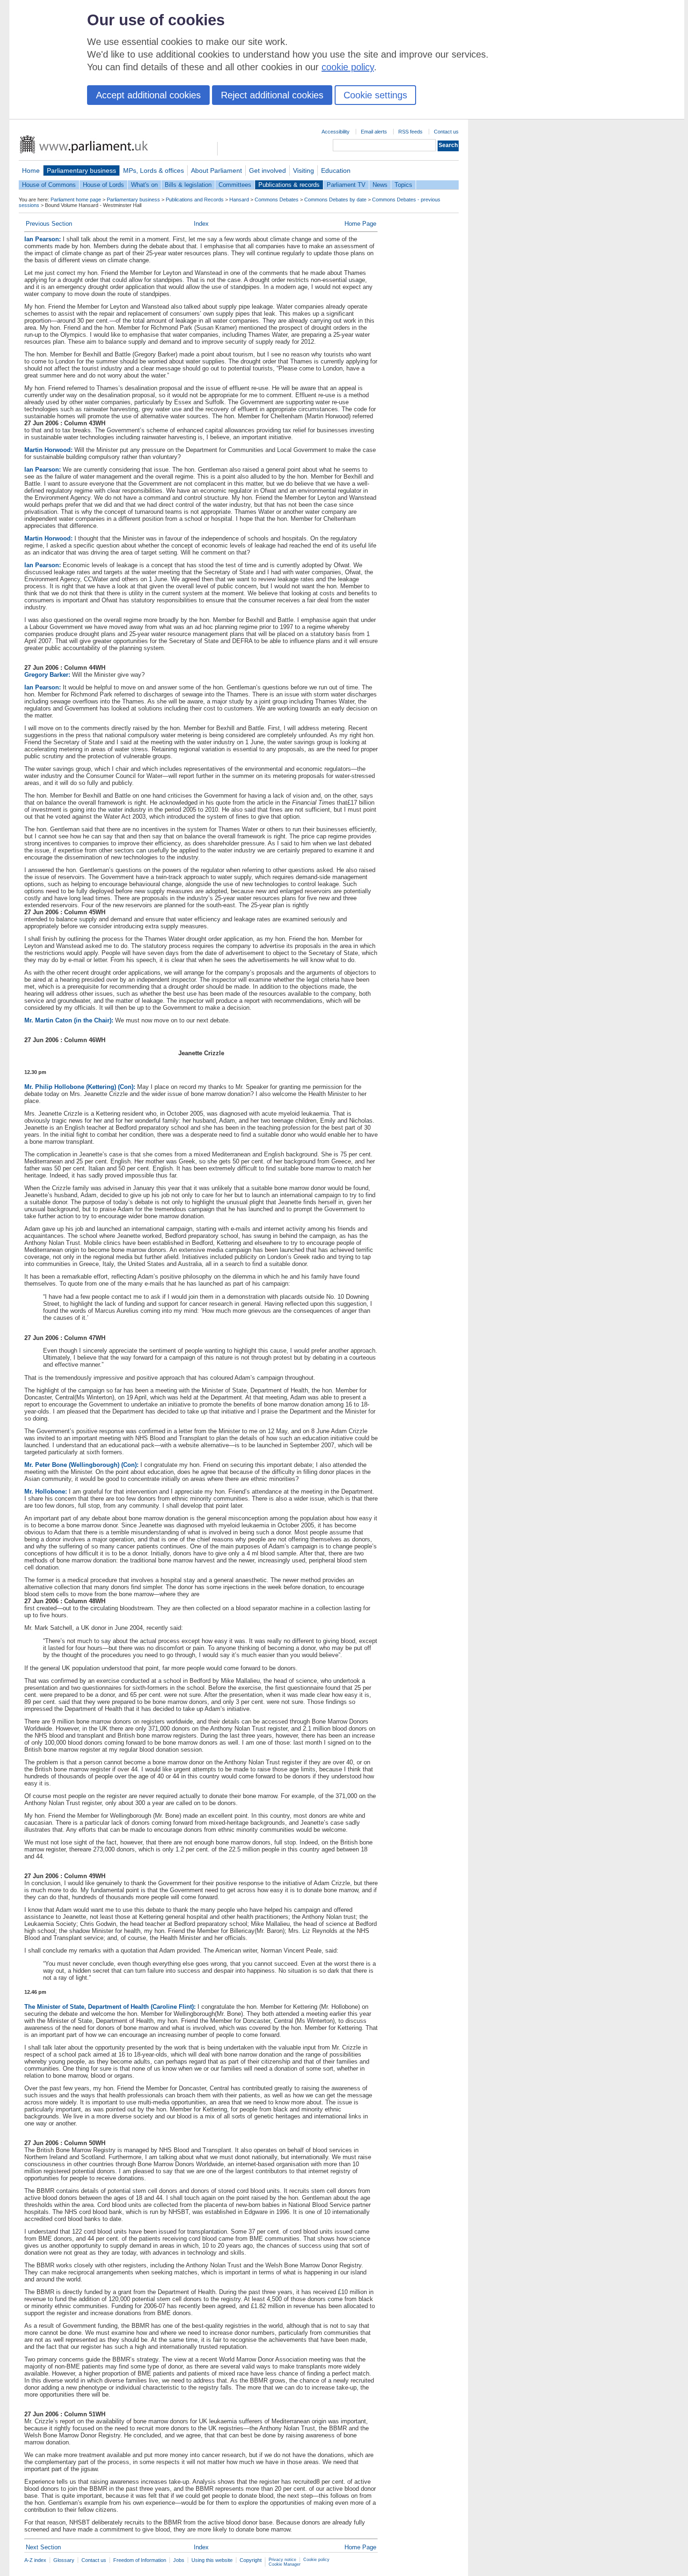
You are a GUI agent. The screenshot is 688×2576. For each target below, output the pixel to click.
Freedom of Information (140, 2560)
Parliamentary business (81, 170)
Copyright (251, 2560)
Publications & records (289, 185)
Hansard (239, 200)
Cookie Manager (285, 2564)
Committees (235, 185)
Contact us (446, 132)
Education (336, 170)
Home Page (360, 224)
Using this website (212, 2560)
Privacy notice (282, 2560)
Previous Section (49, 224)
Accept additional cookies (148, 95)
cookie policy (348, 67)
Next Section (43, 2547)
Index (201, 224)
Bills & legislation (188, 185)
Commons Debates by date (335, 200)
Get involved (267, 170)
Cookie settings (375, 95)
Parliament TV (346, 185)
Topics (403, 185)
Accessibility (336, 132)
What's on (144, 185)
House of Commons (49, 185)
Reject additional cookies (272, 95)
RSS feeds (410, 132)
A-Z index (35, 2560)
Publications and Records (195, 200)
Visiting (304, 170)
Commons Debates (277, 200)
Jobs (179, 2560)
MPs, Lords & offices (154, 170)
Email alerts (374, 132)
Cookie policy (316, 2560)
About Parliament (216, 170)
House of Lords (103, 185)
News (380, 185)
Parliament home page (76, 200)
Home (31, 170)
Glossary (64, 2560)
